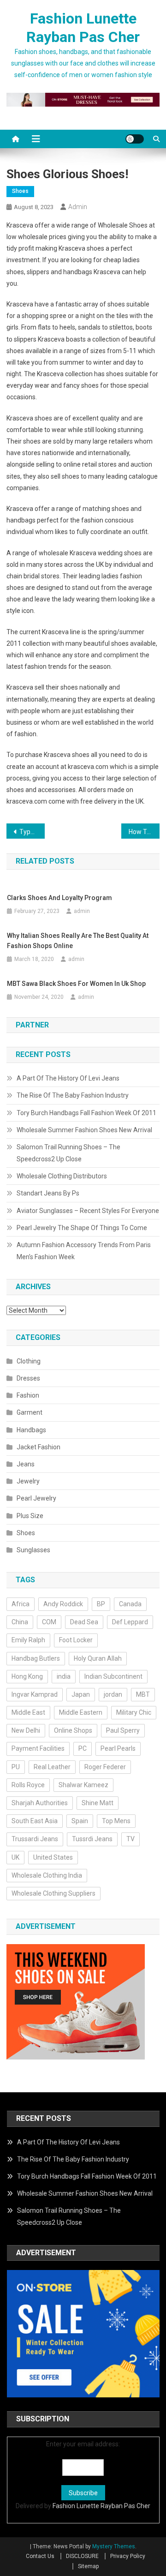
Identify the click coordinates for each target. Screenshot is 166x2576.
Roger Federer (105, 1767)
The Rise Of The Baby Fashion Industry (73, 1095)
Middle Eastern (81, 1712)
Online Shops (73, 1730)
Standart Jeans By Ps (48, 1193)
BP (101, 1604)
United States (53, 1857)
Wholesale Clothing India (47, 1875)
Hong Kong (27, 1676)
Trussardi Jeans (35, 1839)
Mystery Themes (114, 2546)
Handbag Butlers (36, 1658)
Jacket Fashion (39, 1447)
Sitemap (88, 2566)
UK (15, 1857)
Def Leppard (130, 1622)
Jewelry (28, 1481)
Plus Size (30, 1516)
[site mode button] (135, 139)
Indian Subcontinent (113, 1676)
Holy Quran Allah (98, 1658)
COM (49, 1622)
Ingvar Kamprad (35, 1694)
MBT (143, 1694)
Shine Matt (98, 1803)
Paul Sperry (123, 1730)
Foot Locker (76, 1640)
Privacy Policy (128, 2556)
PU (16, 1767)
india (64, 1676)
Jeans (26, 1464)
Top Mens (116, 1821)
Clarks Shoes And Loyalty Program (59, 898)
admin (78, 207)
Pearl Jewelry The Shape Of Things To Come (82, 1228)
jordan (113, 1694)
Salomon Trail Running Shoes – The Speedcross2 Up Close (68, 1153)
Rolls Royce (28, 1785)
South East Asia (35, 1821)
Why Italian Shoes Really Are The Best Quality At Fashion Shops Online (78, 941)
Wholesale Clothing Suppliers (53, 1893)
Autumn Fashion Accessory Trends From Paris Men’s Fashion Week (84, 1251)
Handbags (31, 1430)
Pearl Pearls (118, 1748)
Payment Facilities (38, 1748)
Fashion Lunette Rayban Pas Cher (101, 2506)
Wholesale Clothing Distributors (62, 1176)
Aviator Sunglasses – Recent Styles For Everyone (88, 1211)
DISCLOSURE (82, 2556)
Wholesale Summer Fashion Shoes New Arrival (84, 1130)
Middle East (28, 1712)
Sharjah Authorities (40, 1803)
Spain (80, 1821)
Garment (30, 1412)
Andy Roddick (63, 1604)
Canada (130, 1604)
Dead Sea (84, 1622)
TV (130, 1839)
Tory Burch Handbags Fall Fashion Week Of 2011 (86, 1113)
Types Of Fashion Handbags (32, 832)
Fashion (28, 1395)
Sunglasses (33, 1550)
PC (83, 1748)
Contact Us (40, 2556)
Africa (21, 1604)
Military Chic (134, 1712)
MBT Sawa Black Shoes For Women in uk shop (76, 984)
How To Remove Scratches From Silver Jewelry (144, 832)
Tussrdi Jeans (92, 1839)
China (20, 1622)
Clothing (29, 1361)
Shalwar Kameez (83, 1785)
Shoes (20, 191)
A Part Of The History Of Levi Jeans (68, 1078)
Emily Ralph (28, 1640)
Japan (81, 1694)
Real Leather (52, 1767)
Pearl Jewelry (36, 1498)
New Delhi (26, 1730)
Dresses (28, 1378)
